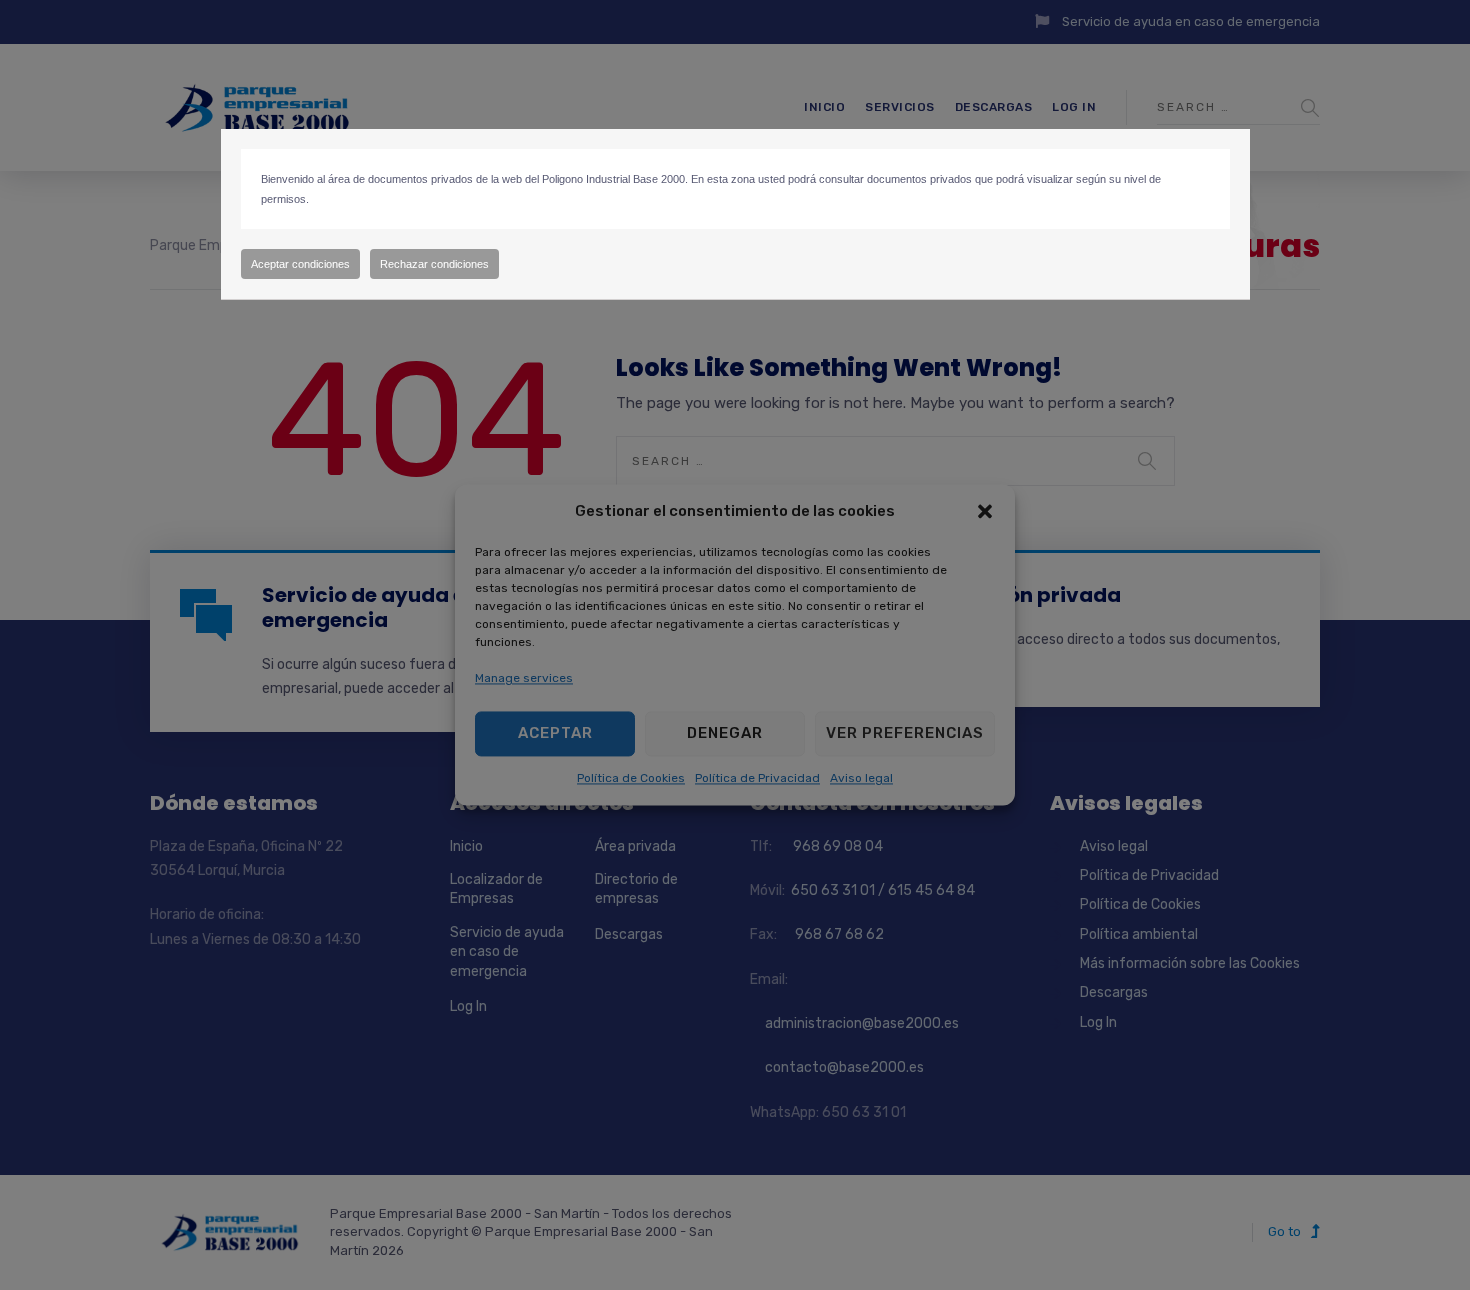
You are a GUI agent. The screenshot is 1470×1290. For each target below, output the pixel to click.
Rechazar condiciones (434, 264)
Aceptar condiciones (300, 264)
